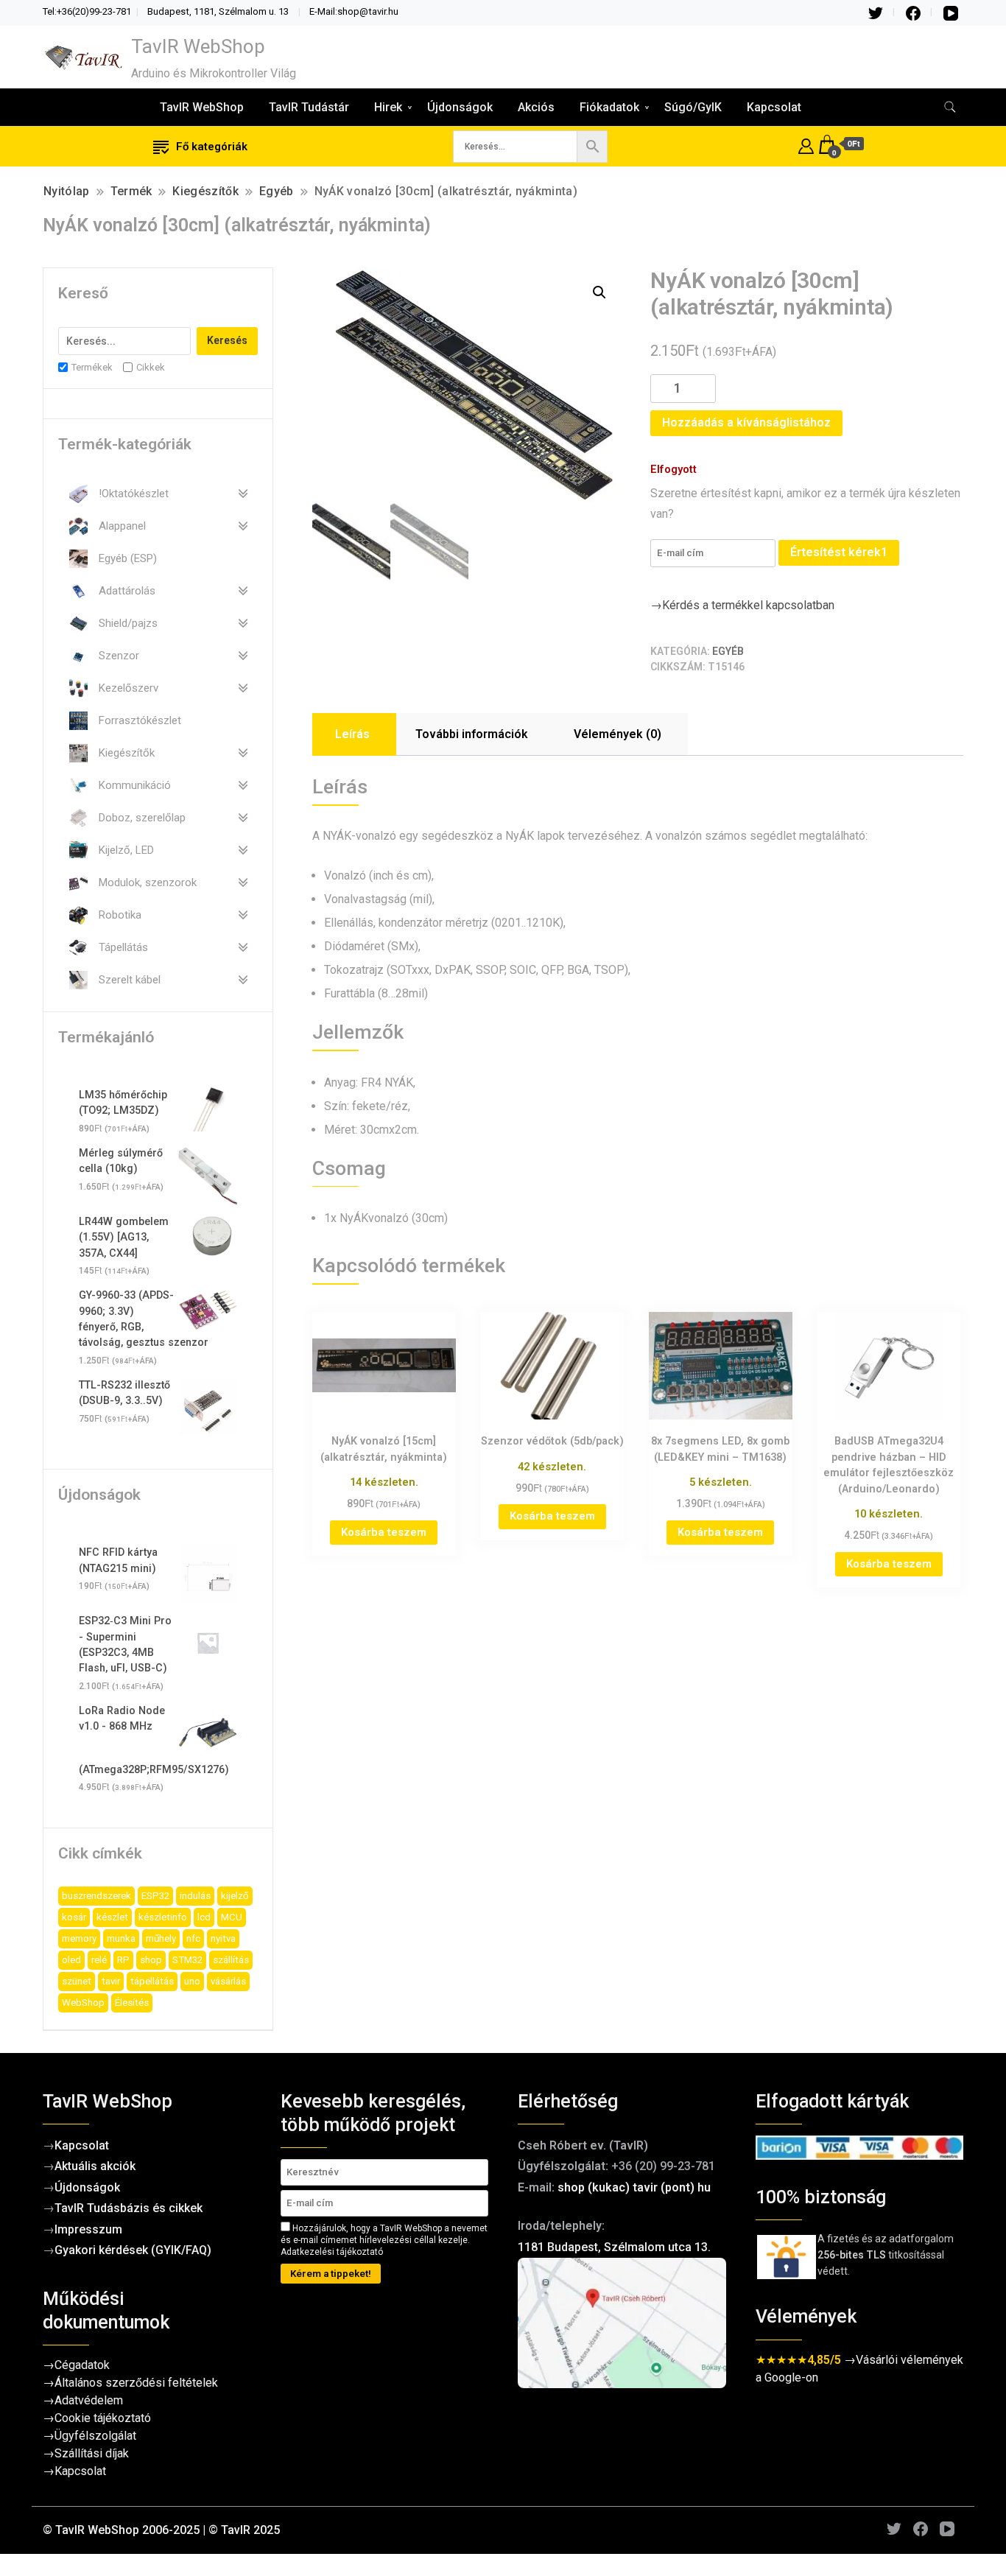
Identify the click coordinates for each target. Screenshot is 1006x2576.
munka (121, 1938)
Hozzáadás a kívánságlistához (746, 422)
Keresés (227, 340)
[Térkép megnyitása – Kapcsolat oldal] (622, 2323)
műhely (161, 1938)
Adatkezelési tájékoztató (332, 2252)
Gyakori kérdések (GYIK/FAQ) (133, 2250)
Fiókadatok (609, 107)
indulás (195, 1896)
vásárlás (228, 1981)
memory (79, 1938)
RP (123, 1960)
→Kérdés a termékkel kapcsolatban (742, 605)
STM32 (187, 1960)
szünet (77, 1981)
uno (192, 1981)
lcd (204, 1917)
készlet (112, 1917)
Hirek (388, 107)
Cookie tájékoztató (103, 2418)
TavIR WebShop (198, 46)
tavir (111, 1981)
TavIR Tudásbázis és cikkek (129, 2208)
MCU (232, 1917)
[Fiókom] (806, 144)
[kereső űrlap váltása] (950, 107)
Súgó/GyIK (693, 107)
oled (71, 1960)
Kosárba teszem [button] (384, 1532)
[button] (599, 292)
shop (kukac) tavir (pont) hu (634, 2187)
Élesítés (132, 2003)
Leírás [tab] (352, 734)
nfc (193, 1938)
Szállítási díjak (92, 2453)
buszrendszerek (96, 1896)
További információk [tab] (472, 734)
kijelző (235, 1896)
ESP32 (155, 1896)
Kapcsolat (774, 107)
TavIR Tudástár (309, 107)
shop (151, 1960)
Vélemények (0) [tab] (618, 734)
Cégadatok (82, 2365)
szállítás (231, 1960)
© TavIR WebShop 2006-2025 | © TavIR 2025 (161, 2530)
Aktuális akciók (95, 2166)
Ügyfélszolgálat (95, 2436)
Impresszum (88, 2229)
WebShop (83, 2003)
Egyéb (728, 651)
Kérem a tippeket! (331, 2274)
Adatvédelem (89, 2400)
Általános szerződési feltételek (136, 2383)
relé (99, 1960)
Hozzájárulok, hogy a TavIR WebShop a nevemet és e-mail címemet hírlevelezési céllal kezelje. (384, 2240)
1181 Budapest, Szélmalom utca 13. (614, 2247)
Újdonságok (460, 107)
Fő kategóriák (212, 147)
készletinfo (163, 1917)
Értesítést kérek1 (839, 552)
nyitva (223, 1938)
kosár (74, 1917)
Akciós (536, 107)
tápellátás (152, 1981)
